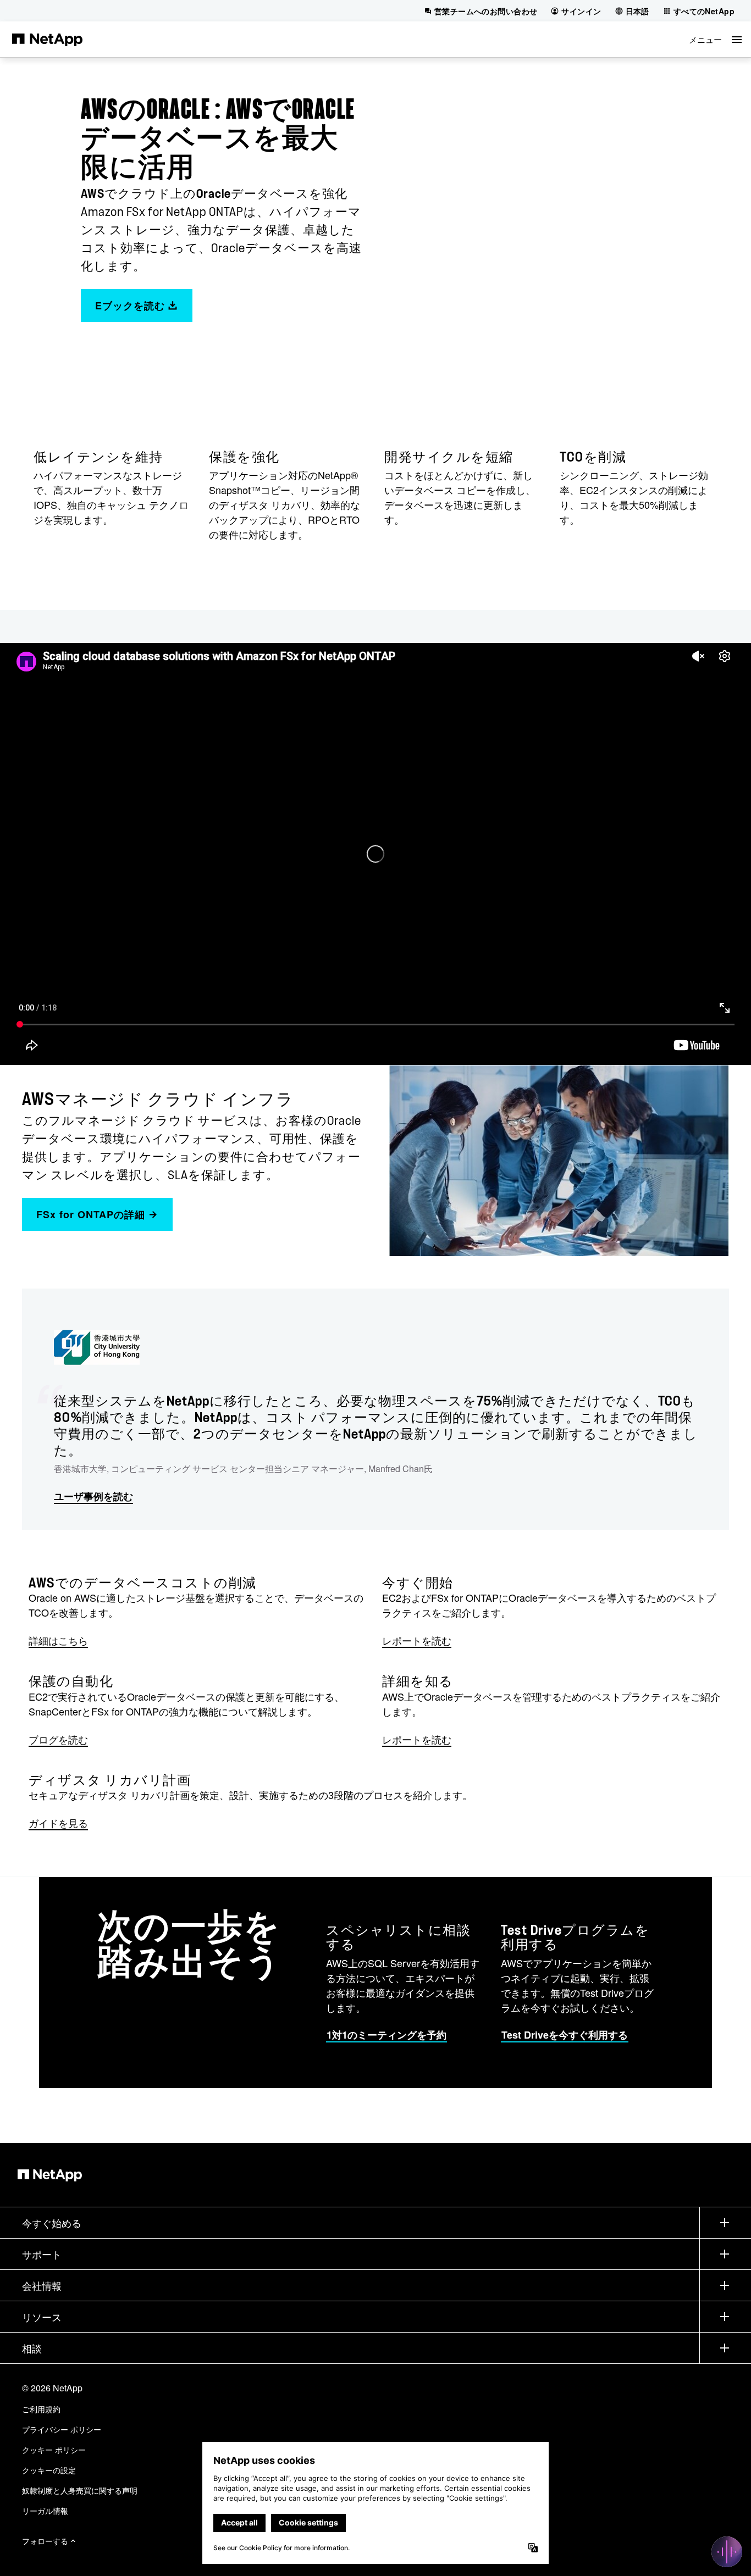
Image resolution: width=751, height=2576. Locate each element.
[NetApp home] (47, 39)
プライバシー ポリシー (62, 2429)
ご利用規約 (41, 2409)
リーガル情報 (45, 2511)
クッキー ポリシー (54, 2450)
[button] (715, 39)
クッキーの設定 (49, 2470)
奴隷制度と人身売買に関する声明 (80, 2490)
